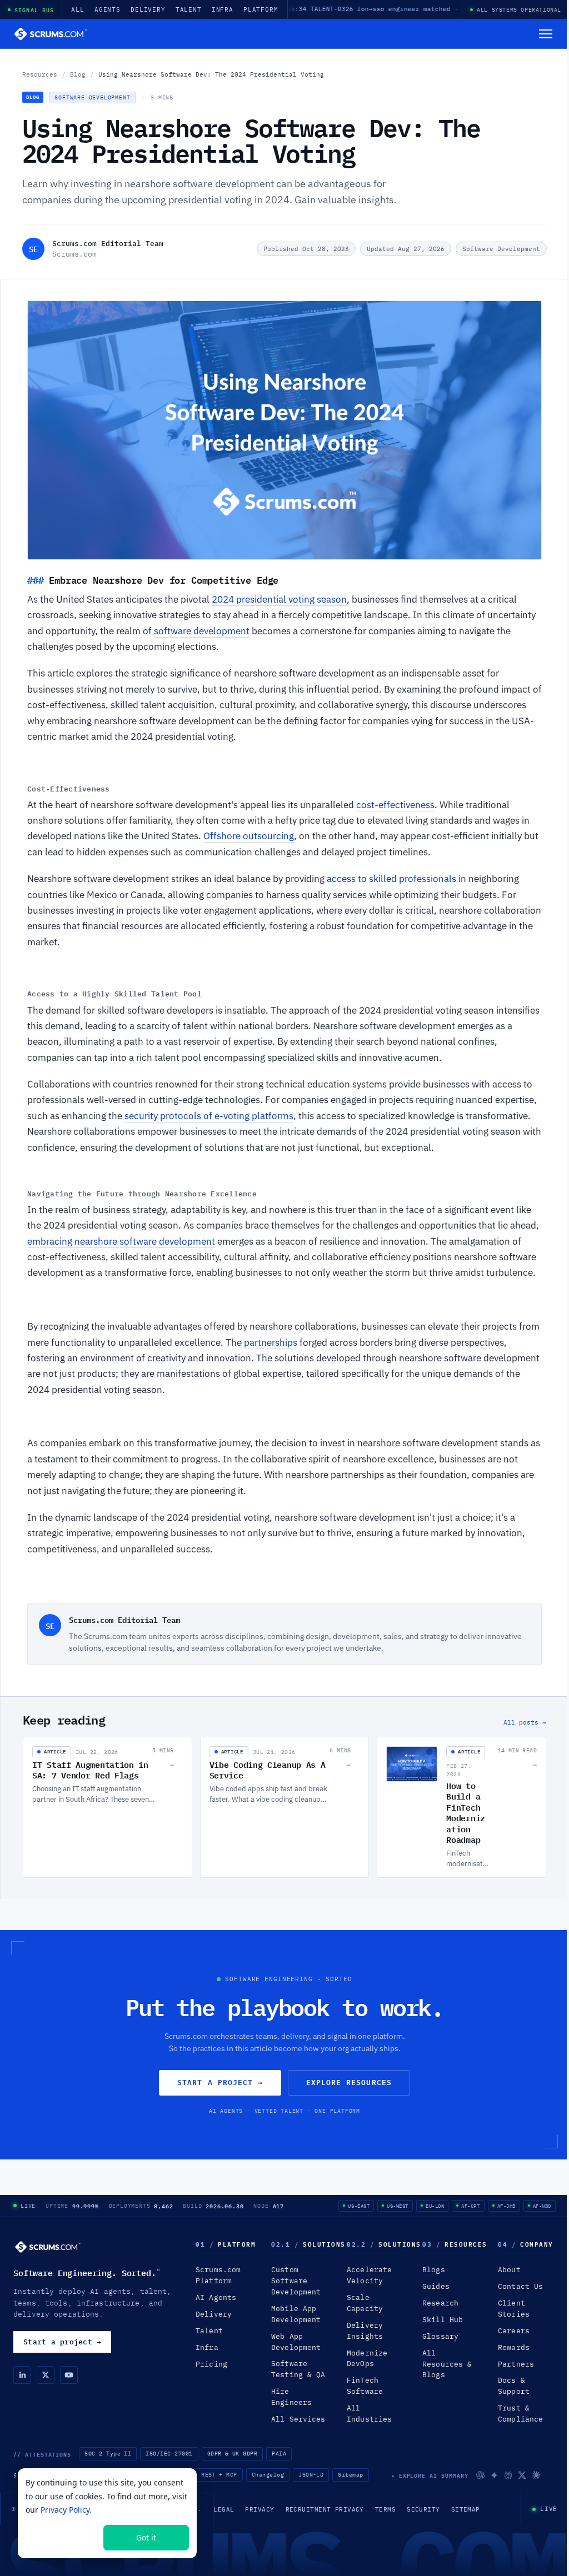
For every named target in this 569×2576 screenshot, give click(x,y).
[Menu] (546, 34)
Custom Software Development (296, 2281)
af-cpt (470, 2206)
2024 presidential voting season (279, 599)
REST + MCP (219, 2475)
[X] (46, 2375)
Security (423, 2509)
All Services (298, 2419)
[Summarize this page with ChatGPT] (480, 2475)
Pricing (211, 2364)
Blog (78, 74)
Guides (436, 2286)
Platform (261, 9)
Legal (224, 2509)
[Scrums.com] (51, 34)
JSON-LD (311, 2475)
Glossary (440, 2336)
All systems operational (519, 10)
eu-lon (435, 2206)
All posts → (525, 1722)
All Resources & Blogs (447, 2364)
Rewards (514, 2347)
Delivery (148, 9)
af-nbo (542, 2206)
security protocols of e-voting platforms (209, 1116)
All (78, 9)
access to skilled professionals (391, 879)
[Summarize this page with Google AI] (494, 2475)
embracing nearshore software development (121, 1241)
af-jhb (506, 2206)
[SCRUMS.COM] (48, 2247)
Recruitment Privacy (325, 2509)
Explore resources (349, 2082)
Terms (385, 2509)
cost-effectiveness (395, 805)
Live (28, 2206)
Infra (223, 9)
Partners (516, 2364)
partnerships (271, 1342)
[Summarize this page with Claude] (536, 2475)
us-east (359, 2206)
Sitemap (350, 2475)
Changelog (268, 2475)
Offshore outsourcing (249, 836)
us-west (398, 2206)
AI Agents (216, 2297)
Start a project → (220, 2082)
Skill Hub (443, 2320)
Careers (514, 2331)
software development (202, 631)
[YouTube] (69, 2375)
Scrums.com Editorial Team (108, 243)
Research (440, 2303)
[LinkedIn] (22, 2375)
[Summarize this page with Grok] (522, 2475)
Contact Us (520, 2286)
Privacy (259, 2509)
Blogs (434, 2270)
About (509, 2270)
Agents (108, 9)
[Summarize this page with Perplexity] (508, 2475)
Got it (146, 2537)
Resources (40, 74)
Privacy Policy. (66, 2510)
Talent (189, 9)
